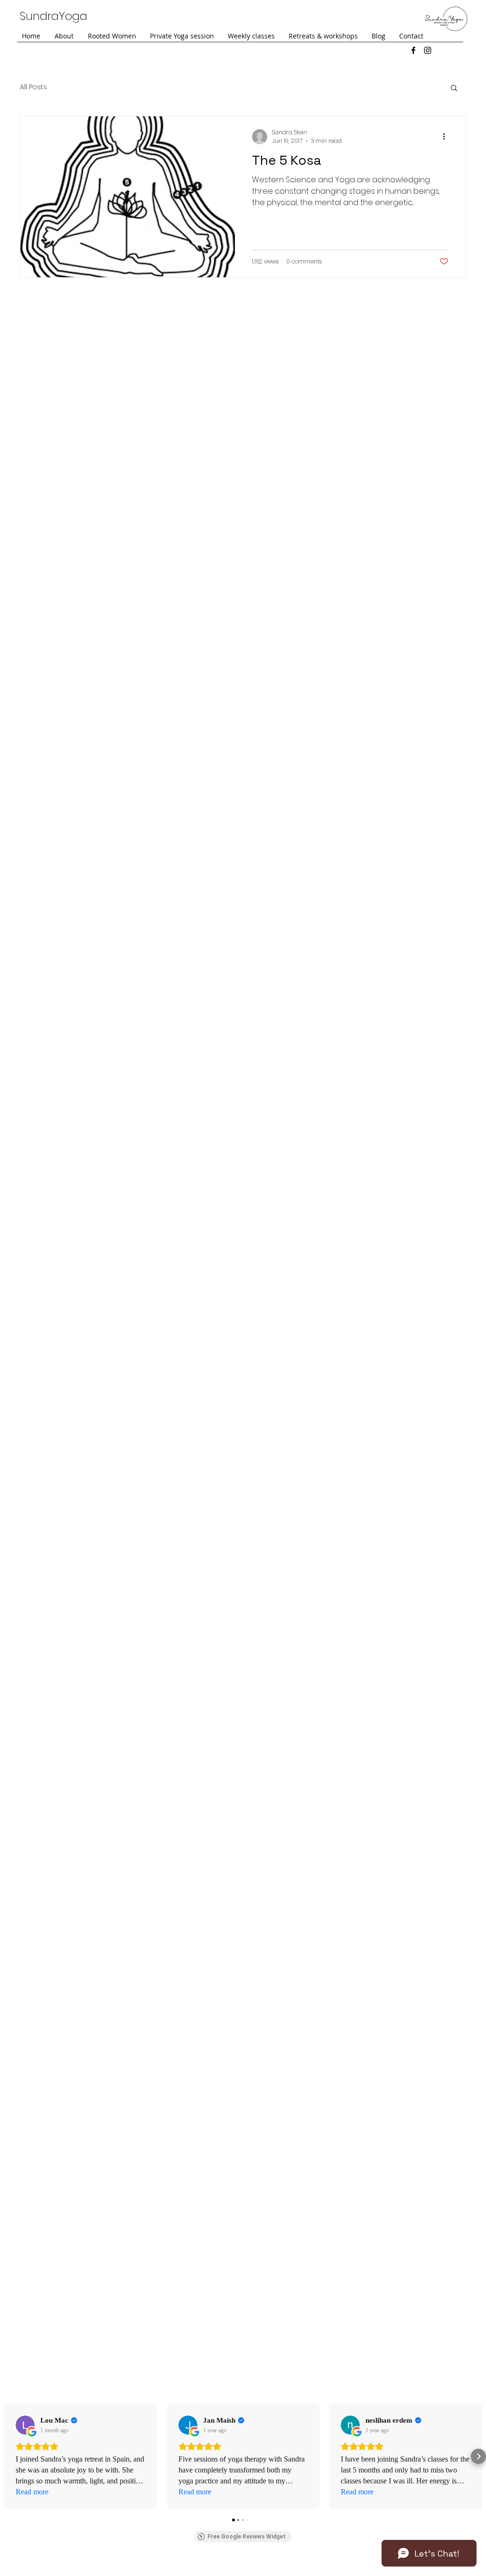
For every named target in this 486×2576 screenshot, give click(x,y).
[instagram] (428, 50)
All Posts (33, 87)
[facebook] (413, 50)
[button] (454, 89)
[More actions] (447, 137)
